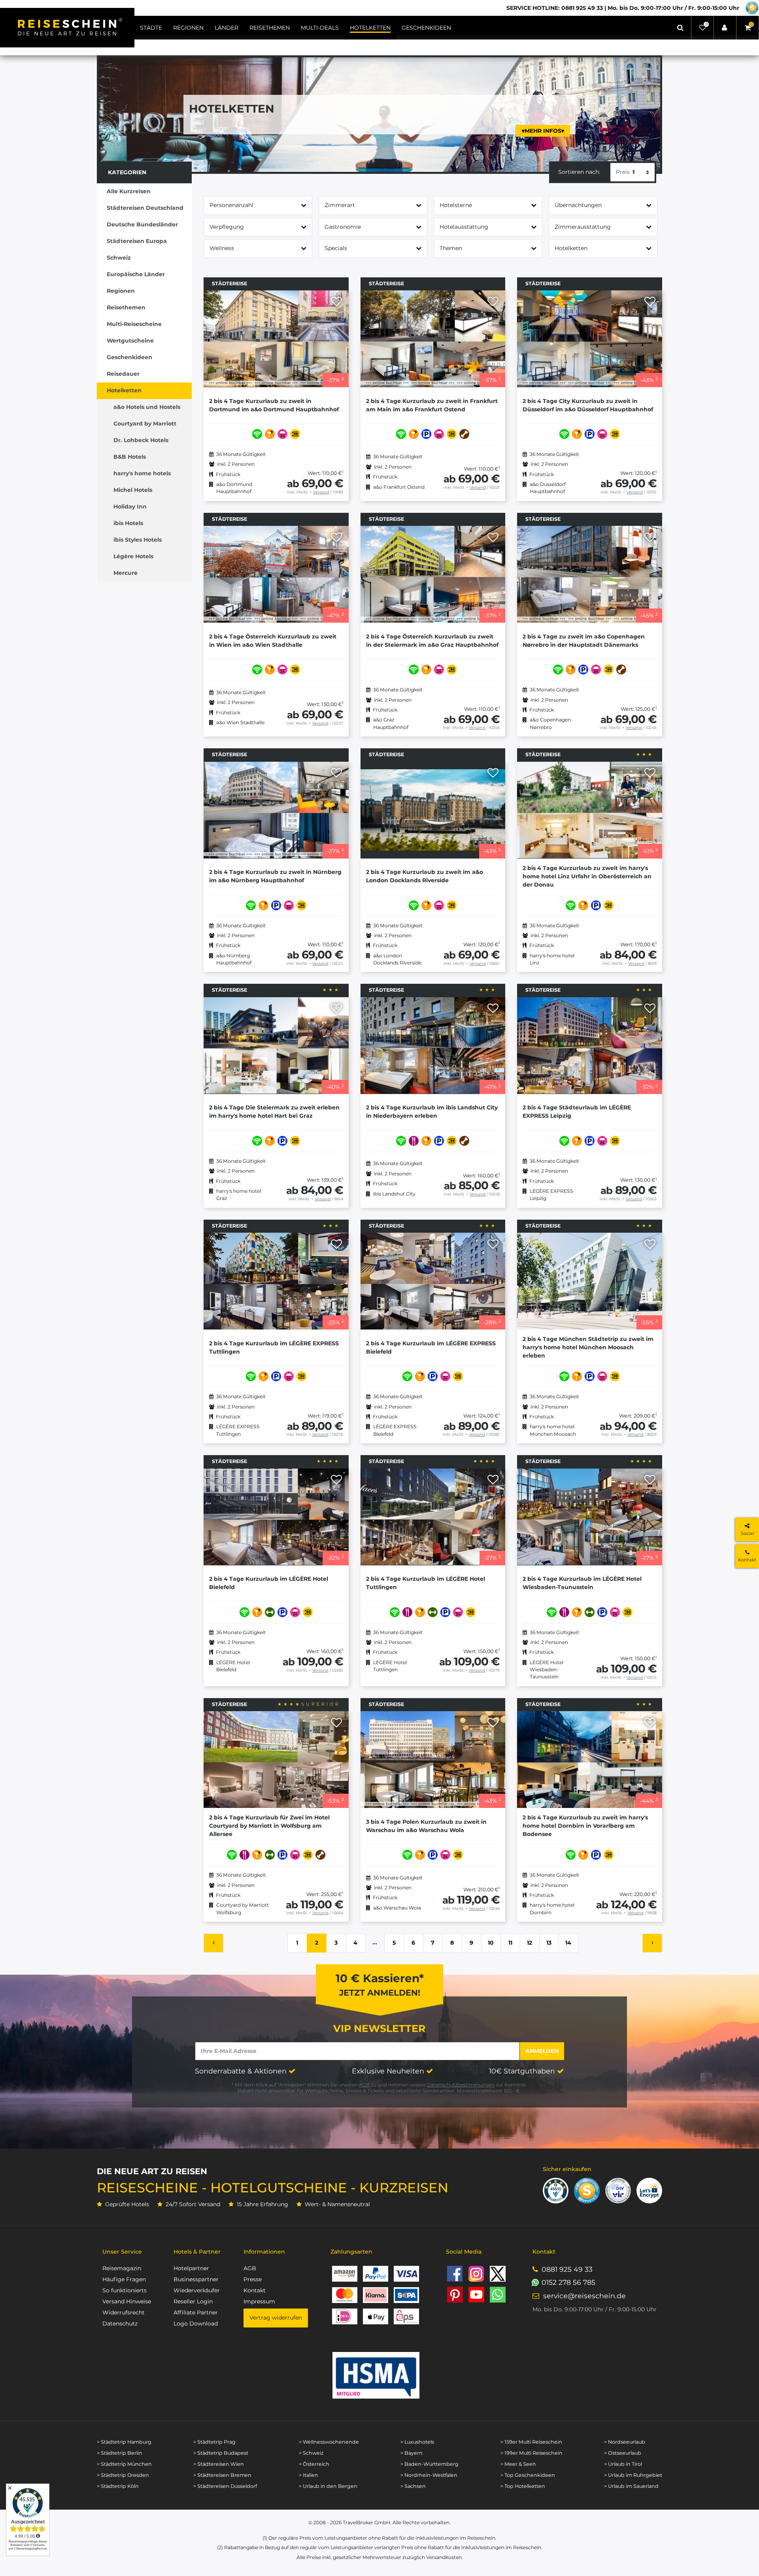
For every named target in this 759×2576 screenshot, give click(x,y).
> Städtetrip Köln (118, 2486)
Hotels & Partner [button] (197, 2252)
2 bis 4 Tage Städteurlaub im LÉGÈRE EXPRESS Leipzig (577, 1112)
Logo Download (196, 2324)
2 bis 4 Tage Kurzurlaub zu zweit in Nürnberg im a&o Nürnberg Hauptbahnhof (275, 876)
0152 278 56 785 (568, 2282)
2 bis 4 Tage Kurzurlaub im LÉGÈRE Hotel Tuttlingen (426, 1583)
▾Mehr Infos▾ (543, 131)
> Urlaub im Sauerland (631, 2486)
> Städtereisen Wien (219, 2464)
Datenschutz (120, 2324)
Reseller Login (193, 2301)
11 (510, 1943)
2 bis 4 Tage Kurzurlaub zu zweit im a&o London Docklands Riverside (425, 876)
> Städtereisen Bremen (222, 2475)
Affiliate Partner (196, 2312)
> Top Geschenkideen (528, 2475)
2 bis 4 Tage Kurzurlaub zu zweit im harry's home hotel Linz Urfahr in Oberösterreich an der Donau (587, 876)
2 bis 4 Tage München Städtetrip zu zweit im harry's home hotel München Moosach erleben (588, 1347)
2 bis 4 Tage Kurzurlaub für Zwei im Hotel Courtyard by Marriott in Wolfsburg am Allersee (269, 1826)
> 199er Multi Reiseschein (531, 2453)
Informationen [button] (264, 2252)
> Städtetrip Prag (214, 2442)
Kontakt (255, 2290)
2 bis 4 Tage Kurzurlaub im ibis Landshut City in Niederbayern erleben (432, 1112)
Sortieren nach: (579, 172)
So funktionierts (125, 2290)
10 (491, 1943)
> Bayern (412, 2453)
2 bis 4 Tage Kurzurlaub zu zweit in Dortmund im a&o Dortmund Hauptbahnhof (274, 405)
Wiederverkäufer (197, 2290)
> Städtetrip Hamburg (124, 2442)
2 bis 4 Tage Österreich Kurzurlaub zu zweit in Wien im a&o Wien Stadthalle (273, 641)
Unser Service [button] (122, 2252)
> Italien (309, 2475)
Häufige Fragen (124, 2279)
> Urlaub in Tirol (623, 2464)
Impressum (259, 2301)
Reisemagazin (122, 2268)
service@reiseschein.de (584, 2296)
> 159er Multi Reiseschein (531, 2442)
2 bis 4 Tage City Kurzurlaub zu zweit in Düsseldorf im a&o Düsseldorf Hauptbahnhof (588, 405)
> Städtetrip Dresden (123, 2475)
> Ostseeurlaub (623, 2453)
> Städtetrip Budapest (221, 2453)
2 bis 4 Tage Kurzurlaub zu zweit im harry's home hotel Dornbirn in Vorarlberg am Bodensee (585, 1826)
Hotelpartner (191, 2268)
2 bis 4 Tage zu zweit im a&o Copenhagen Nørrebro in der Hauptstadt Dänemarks (584, 641)
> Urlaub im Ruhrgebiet (633, 2475)
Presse (253, 2279)
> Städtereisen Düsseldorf (225, 2486)
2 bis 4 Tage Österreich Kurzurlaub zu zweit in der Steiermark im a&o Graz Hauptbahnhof (432, 641)
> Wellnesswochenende (329, 2442)
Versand (321, 492)
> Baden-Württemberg (430, 2464)
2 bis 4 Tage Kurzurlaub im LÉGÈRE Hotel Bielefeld (269, 1583)
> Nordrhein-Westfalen (429, 2475)
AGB (364, 2085)
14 (568, 1943)
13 (549, 1943)
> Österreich (314, 2464)
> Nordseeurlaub (625, 2442)
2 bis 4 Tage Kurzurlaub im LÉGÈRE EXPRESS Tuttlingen (274, 1347)
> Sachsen (413, 2486)
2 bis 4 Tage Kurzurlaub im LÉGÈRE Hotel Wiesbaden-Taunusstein (582, 1583)
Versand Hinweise (127, 2301)
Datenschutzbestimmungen (461, 2085)
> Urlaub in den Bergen (328, 2486)
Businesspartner (196, 2279)
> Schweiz (311, 2453)
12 (530, 1943)
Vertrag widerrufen (276, 2318)
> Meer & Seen (518, 2464)
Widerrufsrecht (124, 2312)
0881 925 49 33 (567, 2269)
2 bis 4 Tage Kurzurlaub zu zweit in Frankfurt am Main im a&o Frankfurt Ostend (432, 405)
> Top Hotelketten (523, 2486)
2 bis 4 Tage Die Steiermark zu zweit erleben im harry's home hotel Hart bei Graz (274, 1112)
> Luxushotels (417, 2442)
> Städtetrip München (124, 2464)
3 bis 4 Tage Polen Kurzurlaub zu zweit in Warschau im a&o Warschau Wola (426, 1826)
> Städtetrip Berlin (120, 2453)
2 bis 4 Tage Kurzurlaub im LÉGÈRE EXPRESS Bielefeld (431, 1347)
